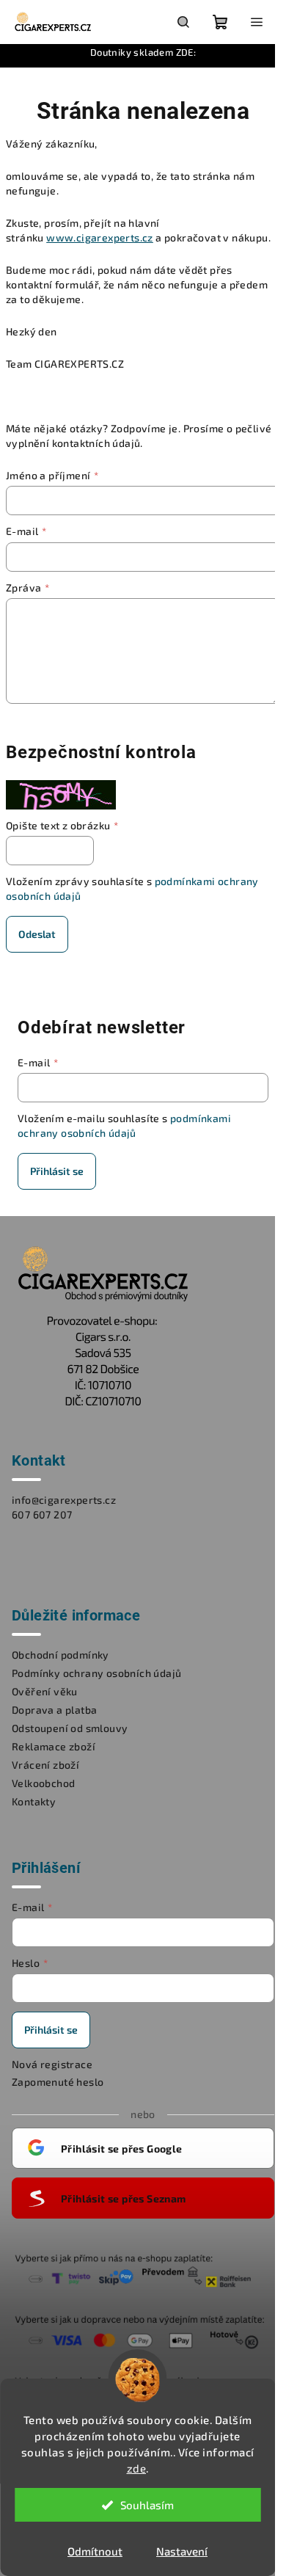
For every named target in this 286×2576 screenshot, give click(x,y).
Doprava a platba (54, 1710)
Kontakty (34, 1801)
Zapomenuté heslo (58, 2082)
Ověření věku (45, 1691)
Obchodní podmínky (60, 1655)
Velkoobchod (43, 1783)
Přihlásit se (57, 1171)
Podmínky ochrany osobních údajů (96, 1673)
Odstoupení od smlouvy (70, 1728)
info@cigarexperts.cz (64, 1500)
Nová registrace (52, 2064)
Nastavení (182, 2551)
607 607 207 (42, 1514)
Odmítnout (95, 2551)
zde (137, 2468)
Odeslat (37, 934)
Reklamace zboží (54, 1746)
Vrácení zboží (45, 1765)
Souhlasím (147, 2505)
